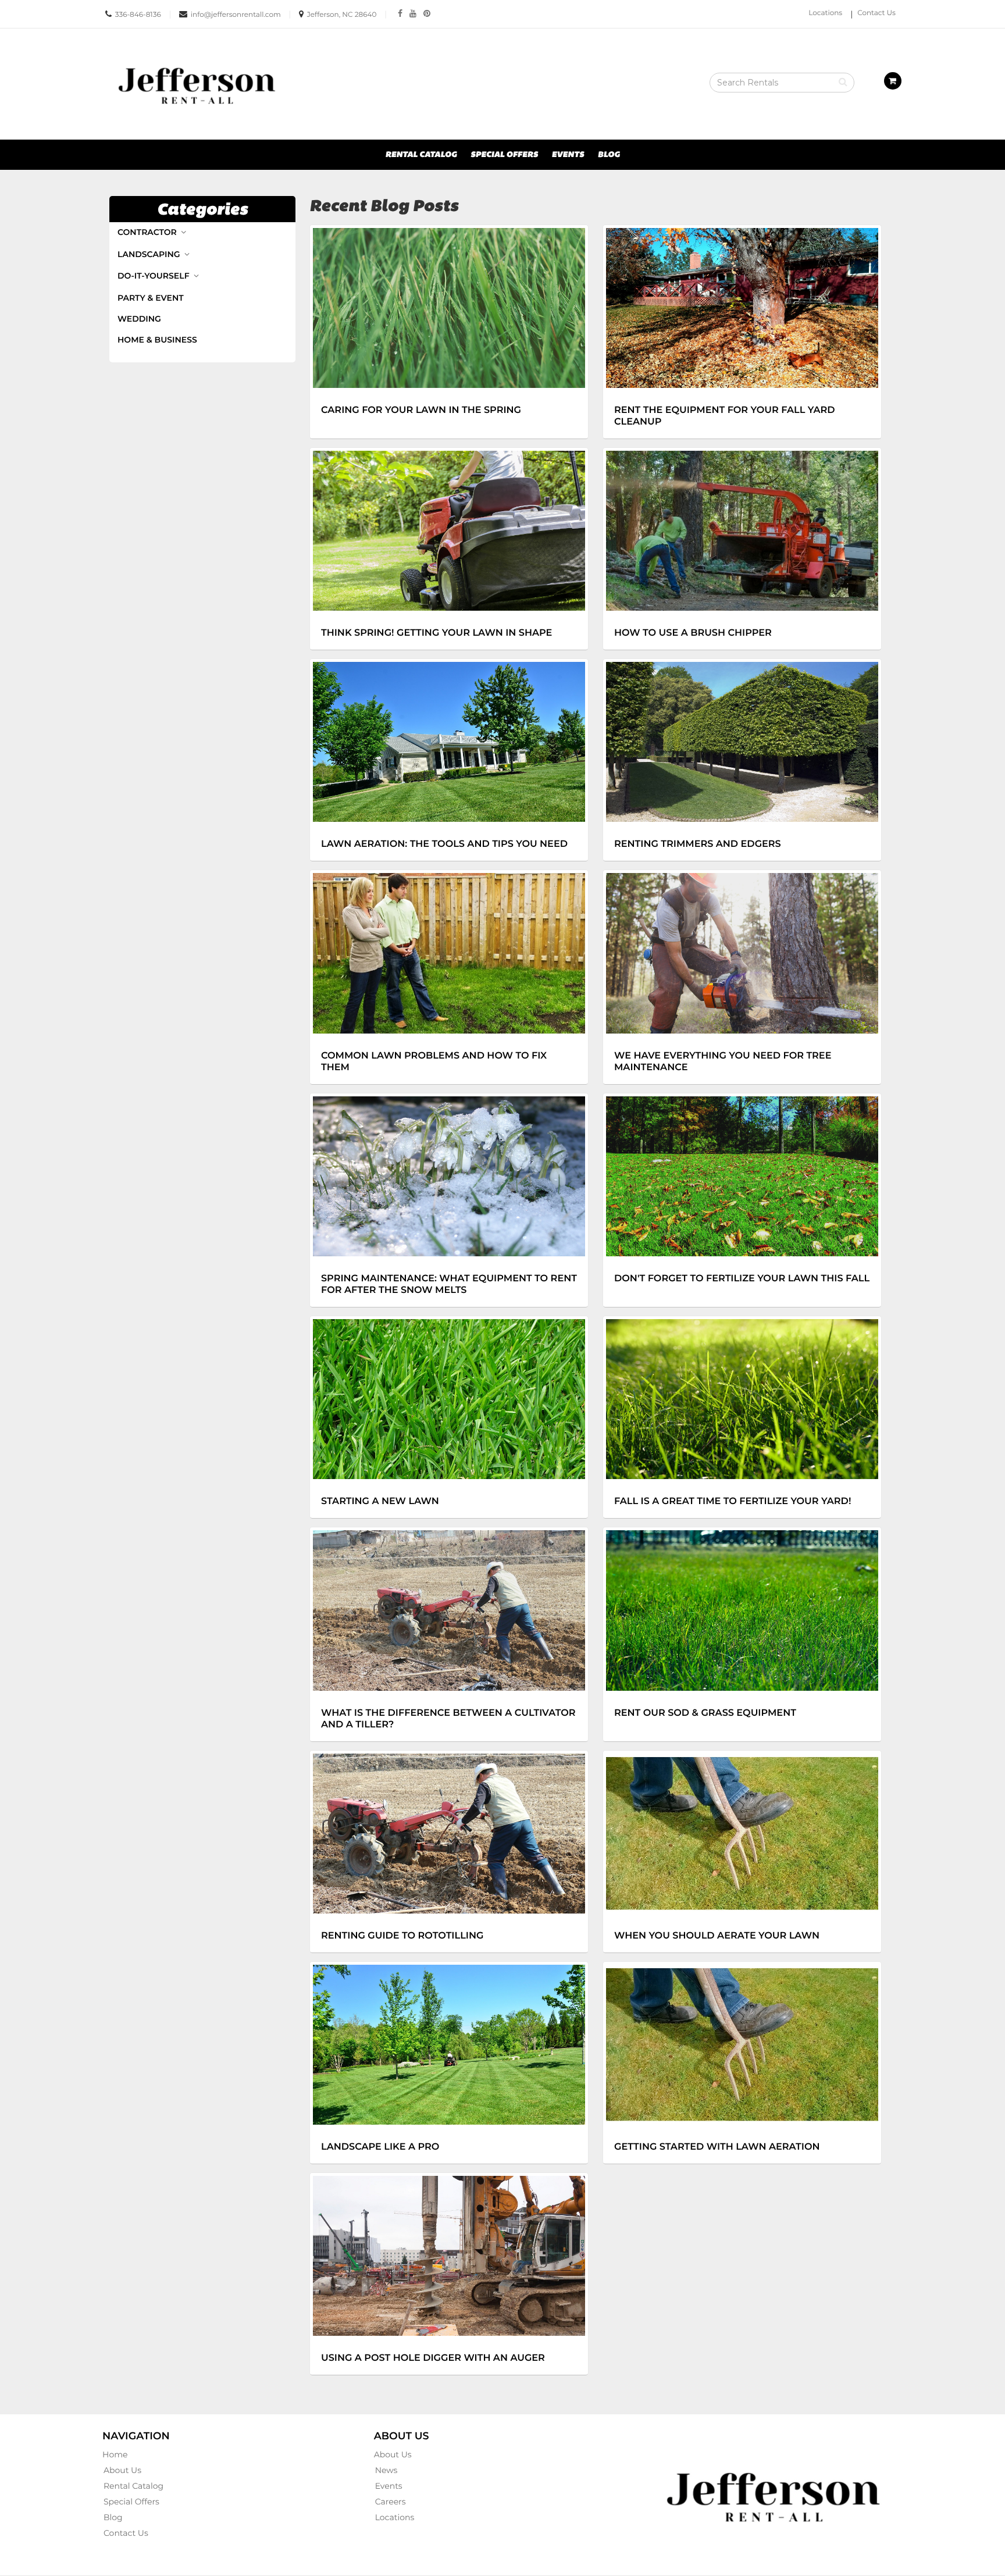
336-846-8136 (138, 15)
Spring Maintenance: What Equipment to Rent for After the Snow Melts (449, 1284)
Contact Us (876, 13)
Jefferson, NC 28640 (342, 15)
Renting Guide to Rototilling (402, 1936)
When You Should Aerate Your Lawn (717, 1936)
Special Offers (504, 155)
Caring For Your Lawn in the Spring (421, 410)
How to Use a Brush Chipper (693, 633)
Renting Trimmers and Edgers (698, 844)
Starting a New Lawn (380, 1501)
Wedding (139, 319)
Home (115, 2454)
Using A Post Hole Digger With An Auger (433, 2358)
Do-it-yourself (154, 276)
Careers (391, 2502)
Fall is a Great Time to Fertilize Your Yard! (733, 1501)
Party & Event (151, 298)
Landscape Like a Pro (380, 2147)
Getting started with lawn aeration (717, 2147)
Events (568, 155)
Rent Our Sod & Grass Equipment (705, 1713)
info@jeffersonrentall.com (236, 15)
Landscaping (150, 254)
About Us (122, 2470)
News (386, 2470)
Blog (609, 155)
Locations (825, 13)
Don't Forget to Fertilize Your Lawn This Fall (742, 1278)
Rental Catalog (421, 155)
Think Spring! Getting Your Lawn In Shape (436, 633)
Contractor (148, 232)
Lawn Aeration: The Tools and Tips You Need (444, 844)
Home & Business (157, 340)
